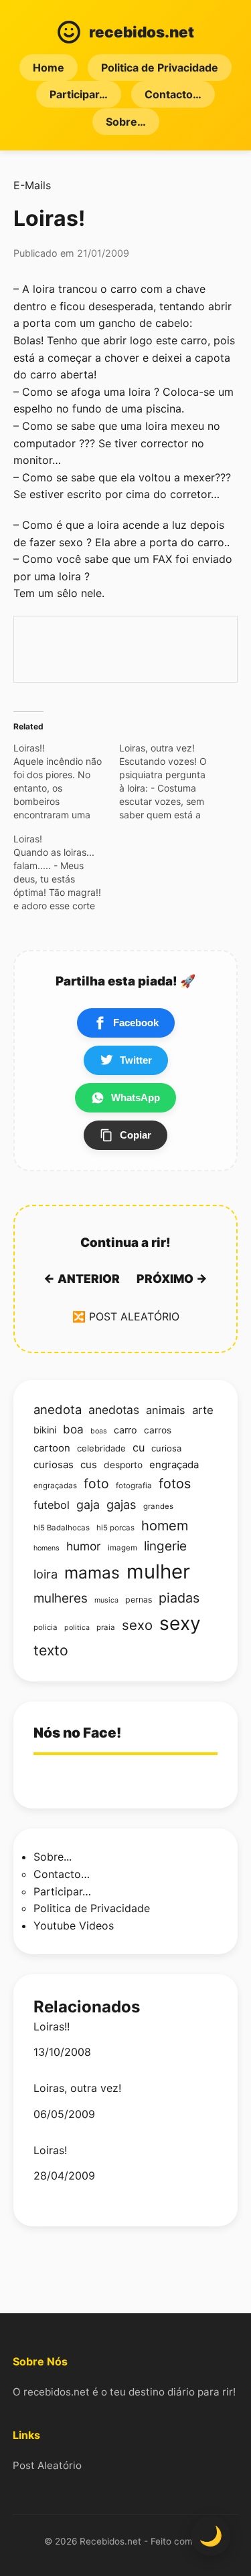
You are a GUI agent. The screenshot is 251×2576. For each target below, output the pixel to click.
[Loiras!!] (66, 782)
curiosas (54, 1465)
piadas (179, 1598)
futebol (52, 1505)
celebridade (101, 1448)
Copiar (136, 1135)
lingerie (165, 1546)
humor (84, 1546)
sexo (137, 1625)
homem (165, 1526)
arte (203, 1410)
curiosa (166, 1448)
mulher (158, 1571)
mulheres (61, 1598)
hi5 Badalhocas (62, 1528)
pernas (139, 1600)
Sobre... (53, 1857)
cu (139, 1447)
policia (46, 1627)
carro (125, 1430)
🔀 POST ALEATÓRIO (126, 1316)
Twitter (136, 1060)
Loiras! (50, 2150)
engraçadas (55, 1486)
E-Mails (32, 185)
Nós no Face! (77, 1733)
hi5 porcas (115, 1528)
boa (73, 1429)
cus (89, 1465)
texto (51, 1650)
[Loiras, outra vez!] (172, 782)
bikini (45, 1430)
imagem (122, 1548)
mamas (92, 1572)
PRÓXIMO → (172, 1279)
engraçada (174, 1465)
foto (96, 1484)
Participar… (79, 94)
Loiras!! (52, 2027)
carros (158, 1430)
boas (99, 1431)
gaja (88, 1505)
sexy (180, 1623)
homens (47, 1548)
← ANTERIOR (82, 1279)
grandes (158, 1506)
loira (46, 1574)
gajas (121, 1504)
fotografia (134, 1486)
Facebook (136, 1023)
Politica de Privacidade (160, 68)
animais (166, 1410)
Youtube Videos (74, 1925)
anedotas (114, 1410)
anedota (58, 1409)
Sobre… (126, 122)
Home (49, 68)
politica (77, 1628)
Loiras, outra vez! (77, 2088)
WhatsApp (136, 1097)
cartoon (52, 1448)
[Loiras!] (66, 872)
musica (106, 1600)
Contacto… (173, 94)
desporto (123, 1465)
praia (106, 1627)
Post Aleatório (47, 2465)
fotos (175, 1484)
